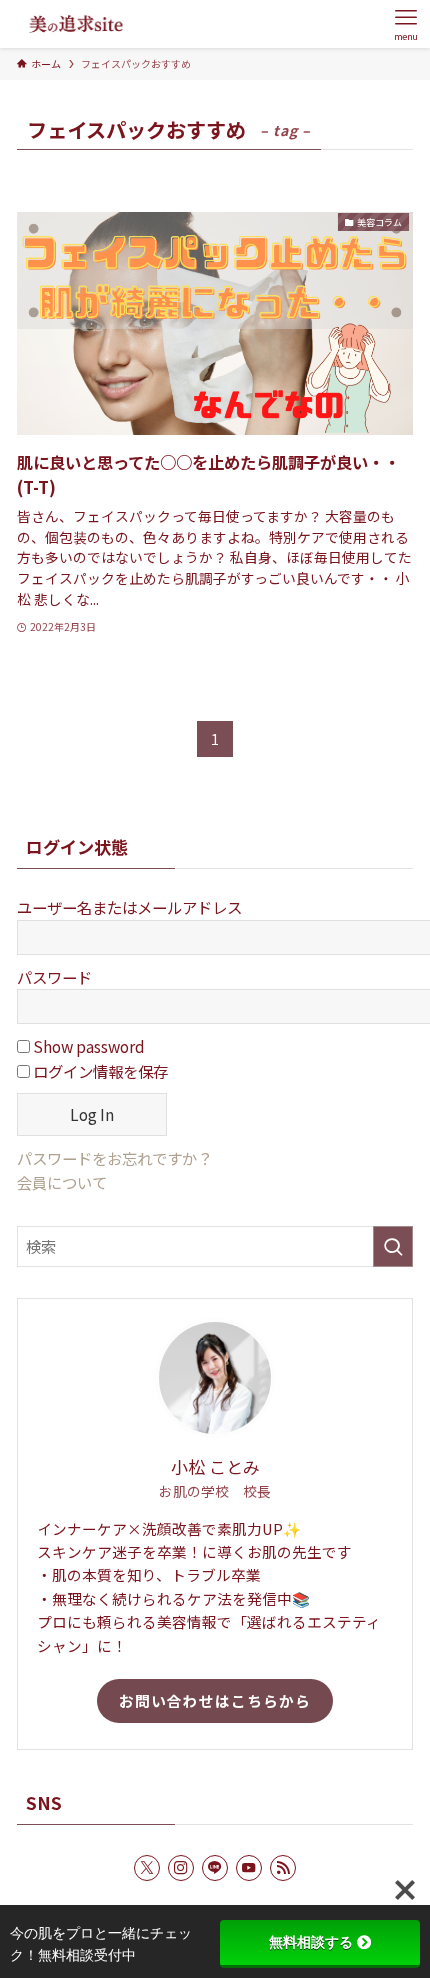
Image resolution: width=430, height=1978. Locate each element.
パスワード (54, 977)
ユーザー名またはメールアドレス (129, 907)
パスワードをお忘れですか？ (114, 1158)
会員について (62, 1182)
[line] (215, 1868)
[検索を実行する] (393, 1246)
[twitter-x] (147, 1868)
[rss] (283, 1868)
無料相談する (311, 1942)
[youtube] (249, 1868)
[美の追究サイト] (76, 24)
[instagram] (181, 1868)
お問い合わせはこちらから (215, 1700)
